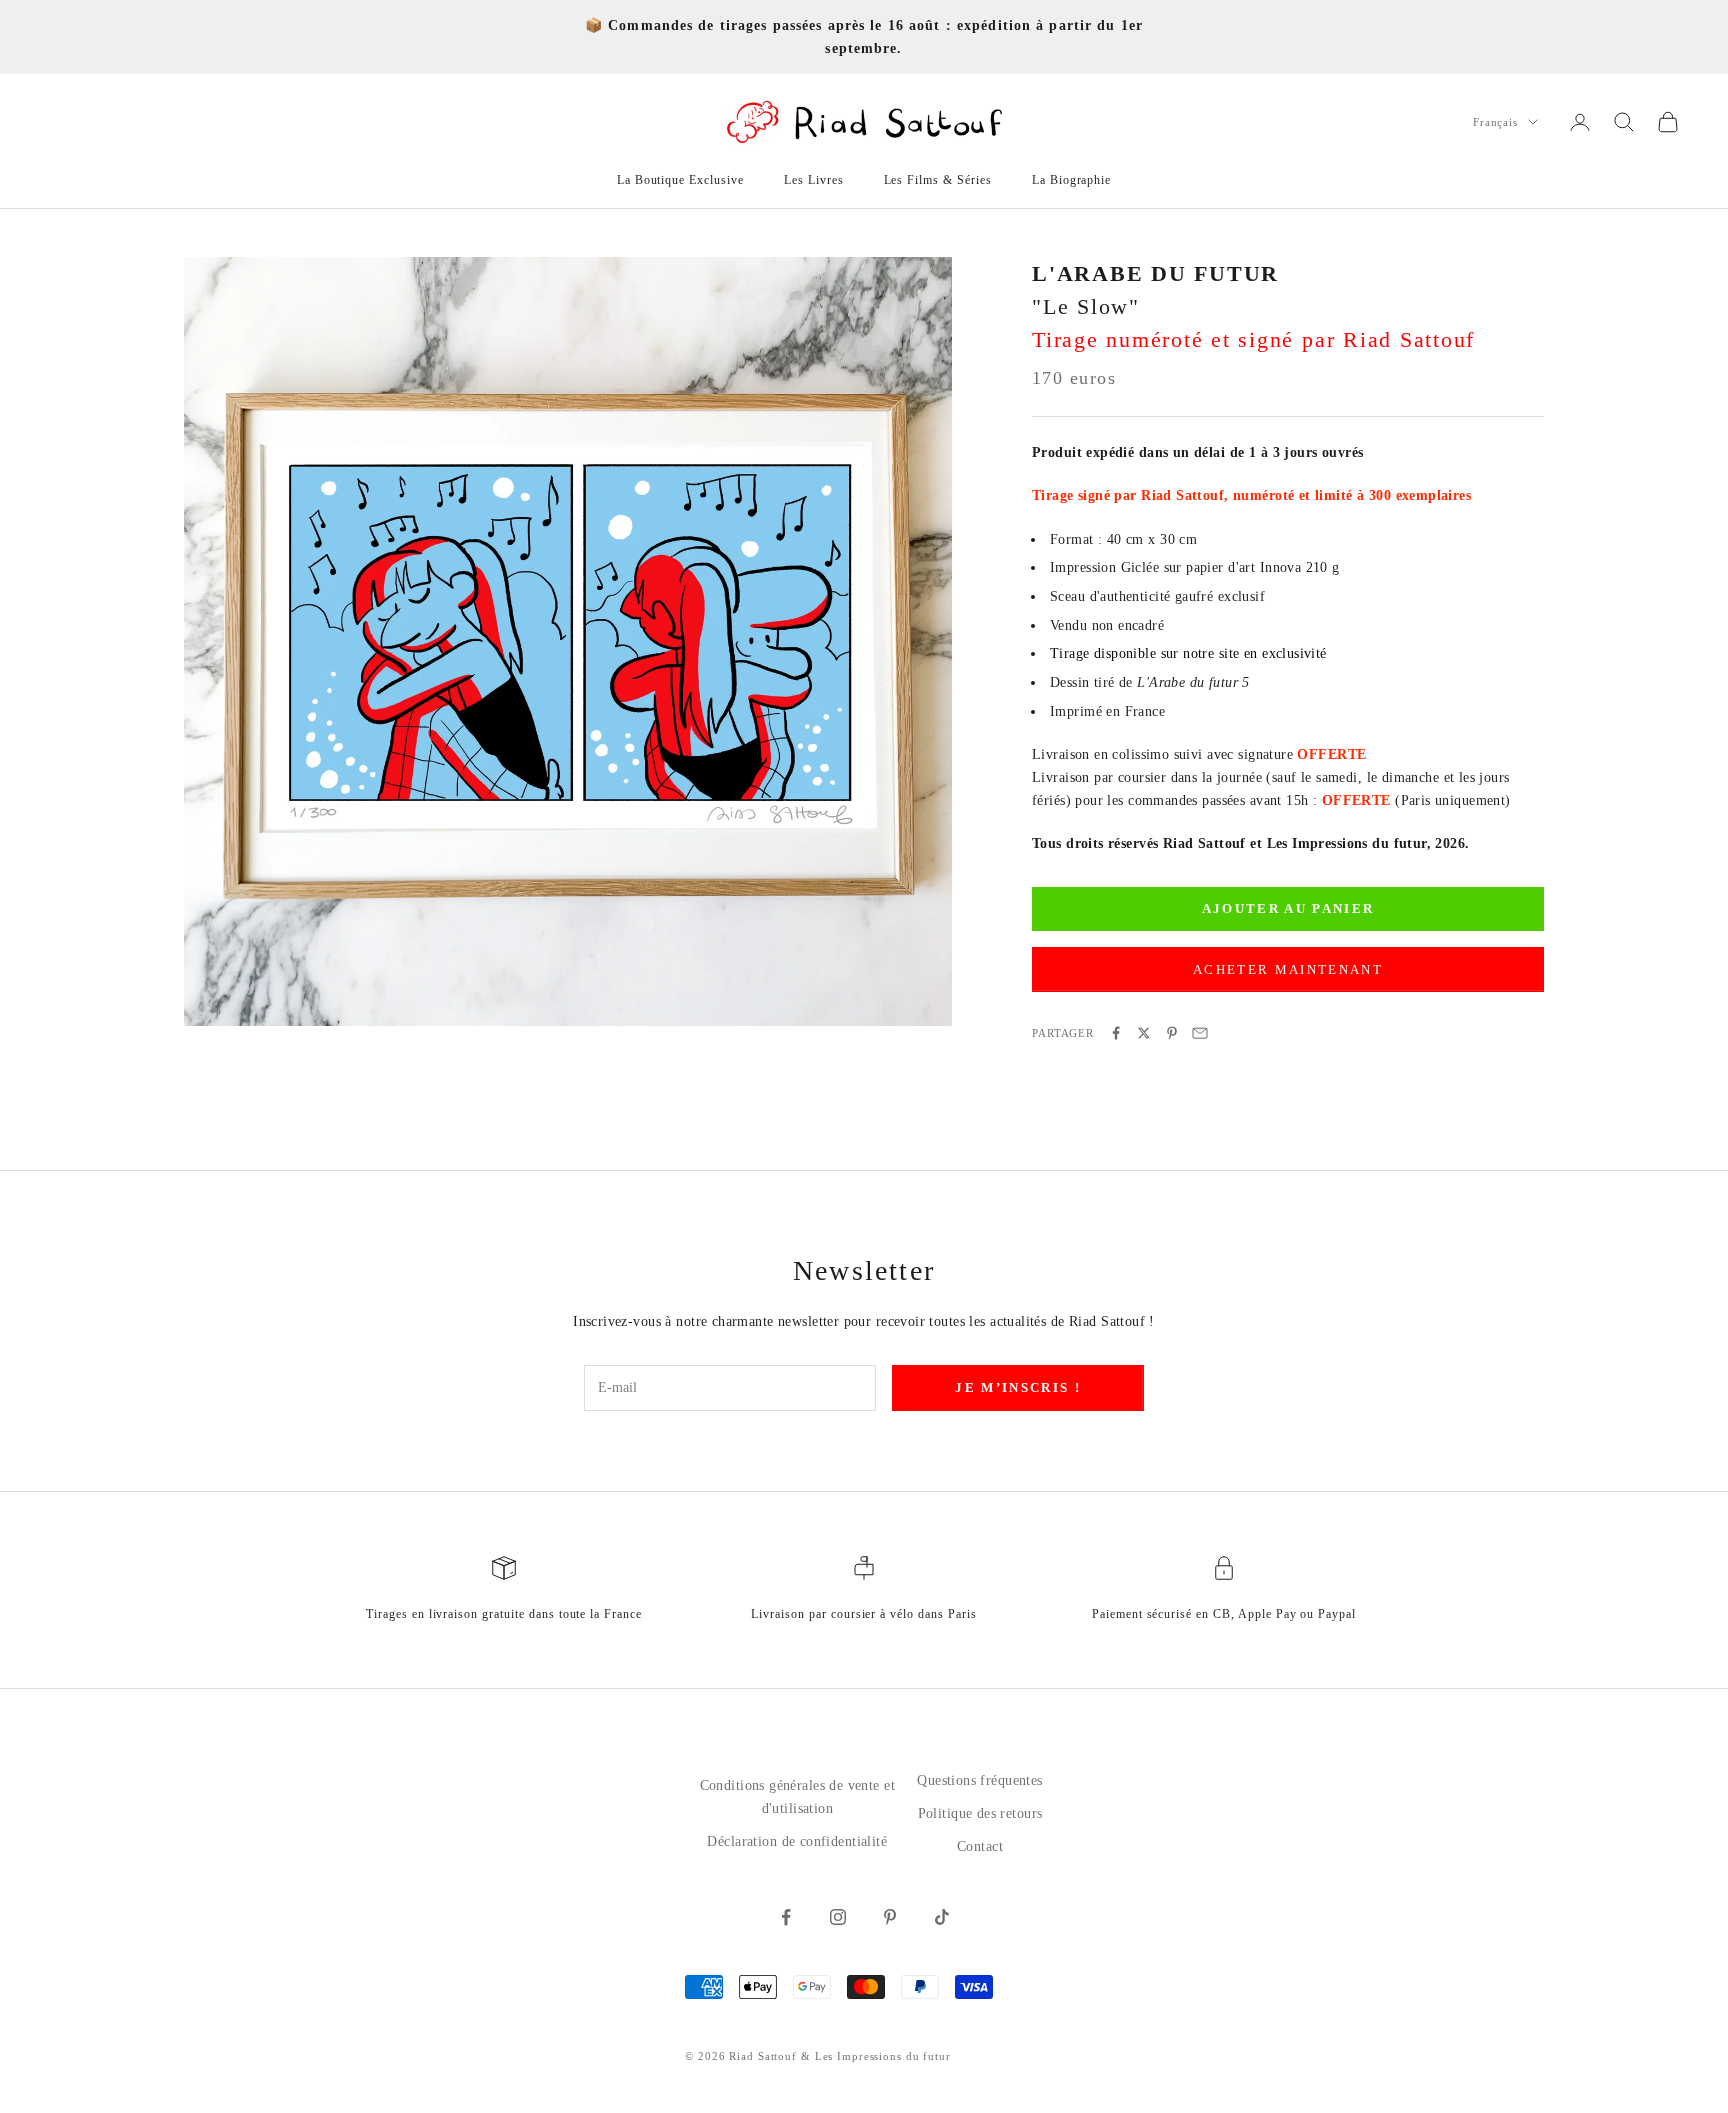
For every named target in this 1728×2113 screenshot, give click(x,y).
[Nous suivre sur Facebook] (786, 1917)
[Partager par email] (1200, 1033)
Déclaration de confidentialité (797, 1841)
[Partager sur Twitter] (1144, 1033)
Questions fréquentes (979, 1780)
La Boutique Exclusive (680, 180)
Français (1495, 122)
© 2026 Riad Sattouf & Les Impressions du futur (817, 2056)
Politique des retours (980, 1813)
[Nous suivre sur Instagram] (838, 1917)
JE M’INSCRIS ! (1018, 1387)
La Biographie (1071, 180)
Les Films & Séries (938, 180)
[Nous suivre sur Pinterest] (890, 1917)
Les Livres (814, 180)
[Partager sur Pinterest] (1172, 1033)
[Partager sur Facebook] (1116, 1033)
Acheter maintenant (1288, 969)
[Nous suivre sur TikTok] (942, 1917)
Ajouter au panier (1288, 909)
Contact (980, 1846)
